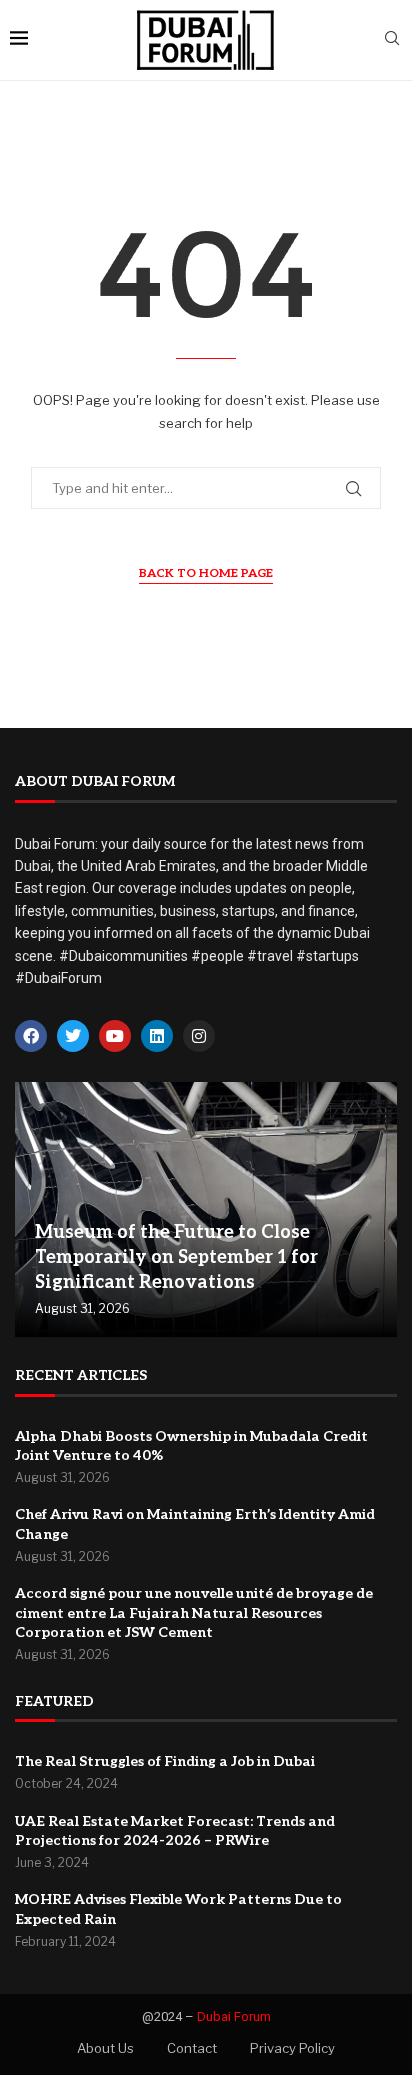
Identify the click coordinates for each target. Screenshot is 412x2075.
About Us (105, 2048)
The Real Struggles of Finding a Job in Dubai (165, 1761)
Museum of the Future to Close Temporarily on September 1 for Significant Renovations (176, 1257)
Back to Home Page (206, 573)
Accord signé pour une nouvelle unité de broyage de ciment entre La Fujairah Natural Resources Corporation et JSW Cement (194, 1613)
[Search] (392, 39)
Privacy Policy (292, 2048)
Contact (192, 2048)
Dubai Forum (234, 2016)
